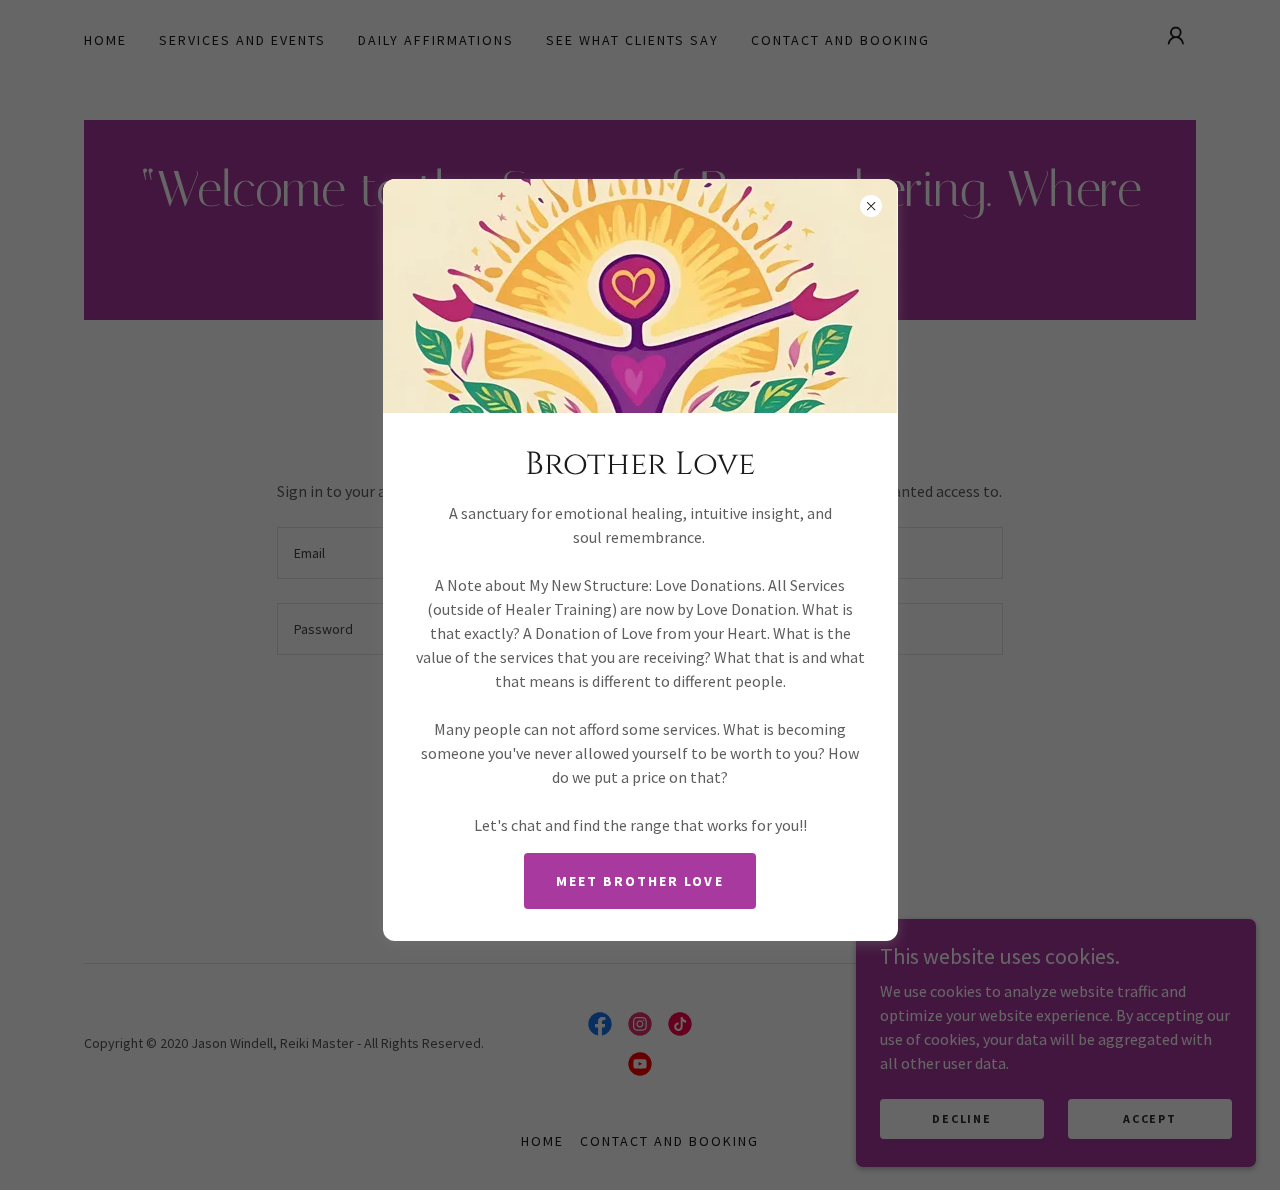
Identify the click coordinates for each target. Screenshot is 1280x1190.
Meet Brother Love (639, 881)
